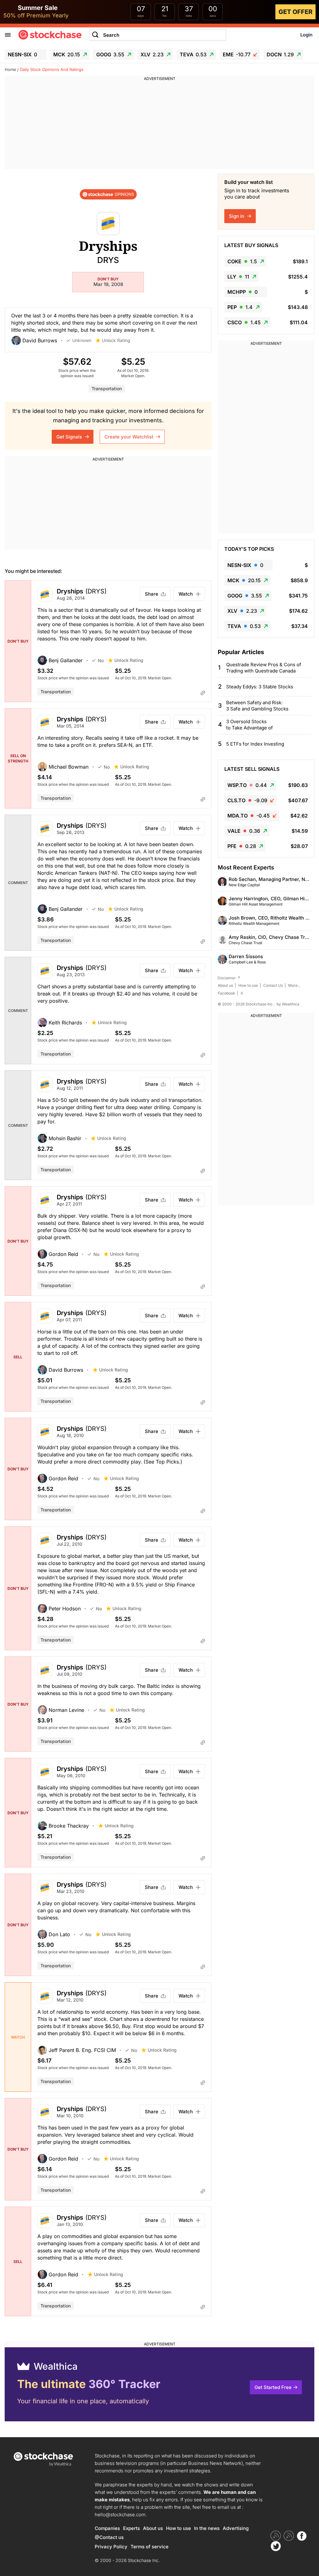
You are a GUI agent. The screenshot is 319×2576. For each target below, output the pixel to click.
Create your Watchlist (129, 437)
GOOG (110, 54)
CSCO (244, 322)
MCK (67, 54)
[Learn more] (203, 693)
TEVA (193, 54)
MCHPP (243, 292)
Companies (107, 2528)
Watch (186, 594)
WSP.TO (247, 785)
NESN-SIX (22, 54)
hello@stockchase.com (120, 2515)
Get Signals (70, 437)
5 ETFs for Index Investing (255, 744)
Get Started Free (273, 2387)
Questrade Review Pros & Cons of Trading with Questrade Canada (264, 668)
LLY (238, 277)
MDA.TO (249, 816)
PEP (240, 307)
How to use (248, 985)
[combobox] (158, 35)
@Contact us (109, 2537)
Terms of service (150, 2547)
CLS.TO (247, 800)
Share (152, 594)
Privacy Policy (111, 2547)
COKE (242, 261)
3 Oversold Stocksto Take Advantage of (250, 725)
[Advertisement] (159, 125)
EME (237, 54)
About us (225, 985)
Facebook (226, 993)
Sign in (237, 216)
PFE (242, 846)
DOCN (280, 54)
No (101, 660)
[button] (39, 340)
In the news (207, 2528)
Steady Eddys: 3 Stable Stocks (260, 687)
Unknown (82, 340)
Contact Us (273, 985)
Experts (131, 2528)
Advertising (236, 2528)
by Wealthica (288, 1004)
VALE (244, 831)
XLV (152, 54)
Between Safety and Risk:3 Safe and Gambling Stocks (257, 706)
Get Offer (295, 12)
